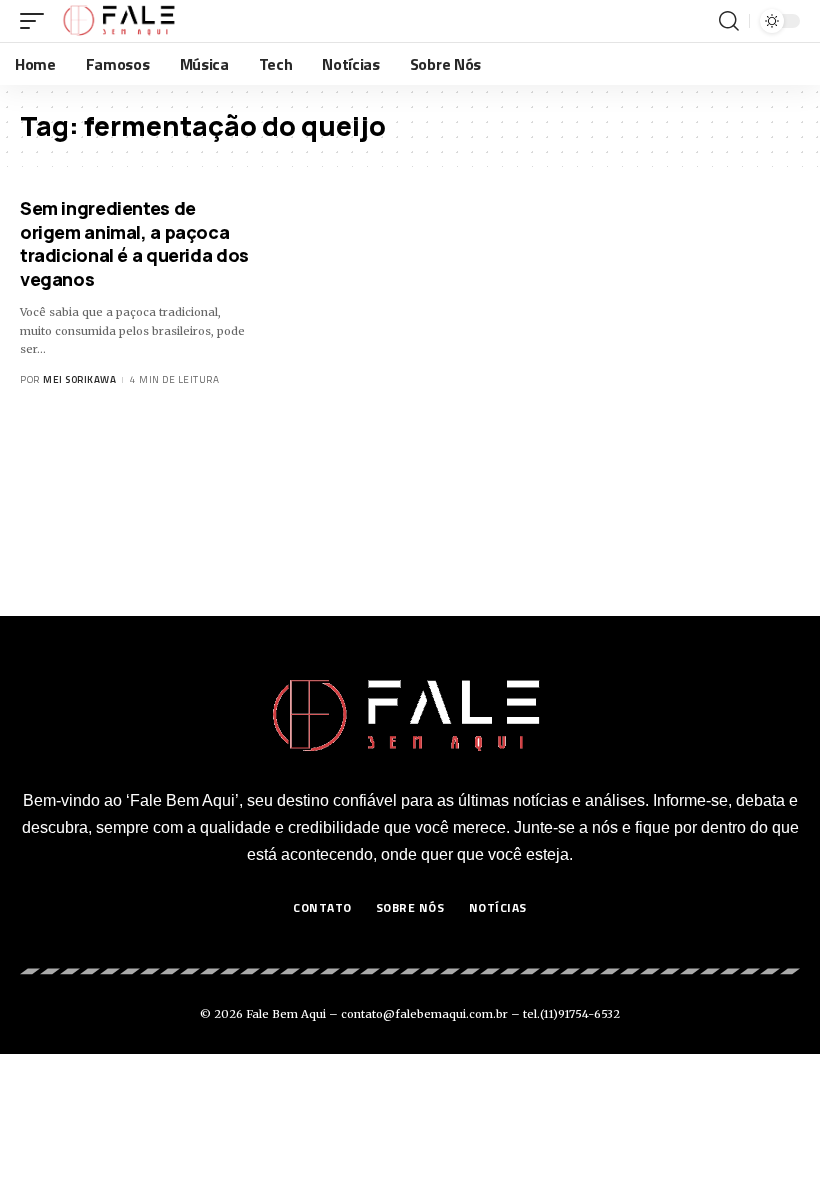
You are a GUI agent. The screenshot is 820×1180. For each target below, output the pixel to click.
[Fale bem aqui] (120, 21)
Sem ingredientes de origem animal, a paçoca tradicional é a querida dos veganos (134, 243)
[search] (729, 21)
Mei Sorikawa (79, 379)
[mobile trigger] (37, 21)
